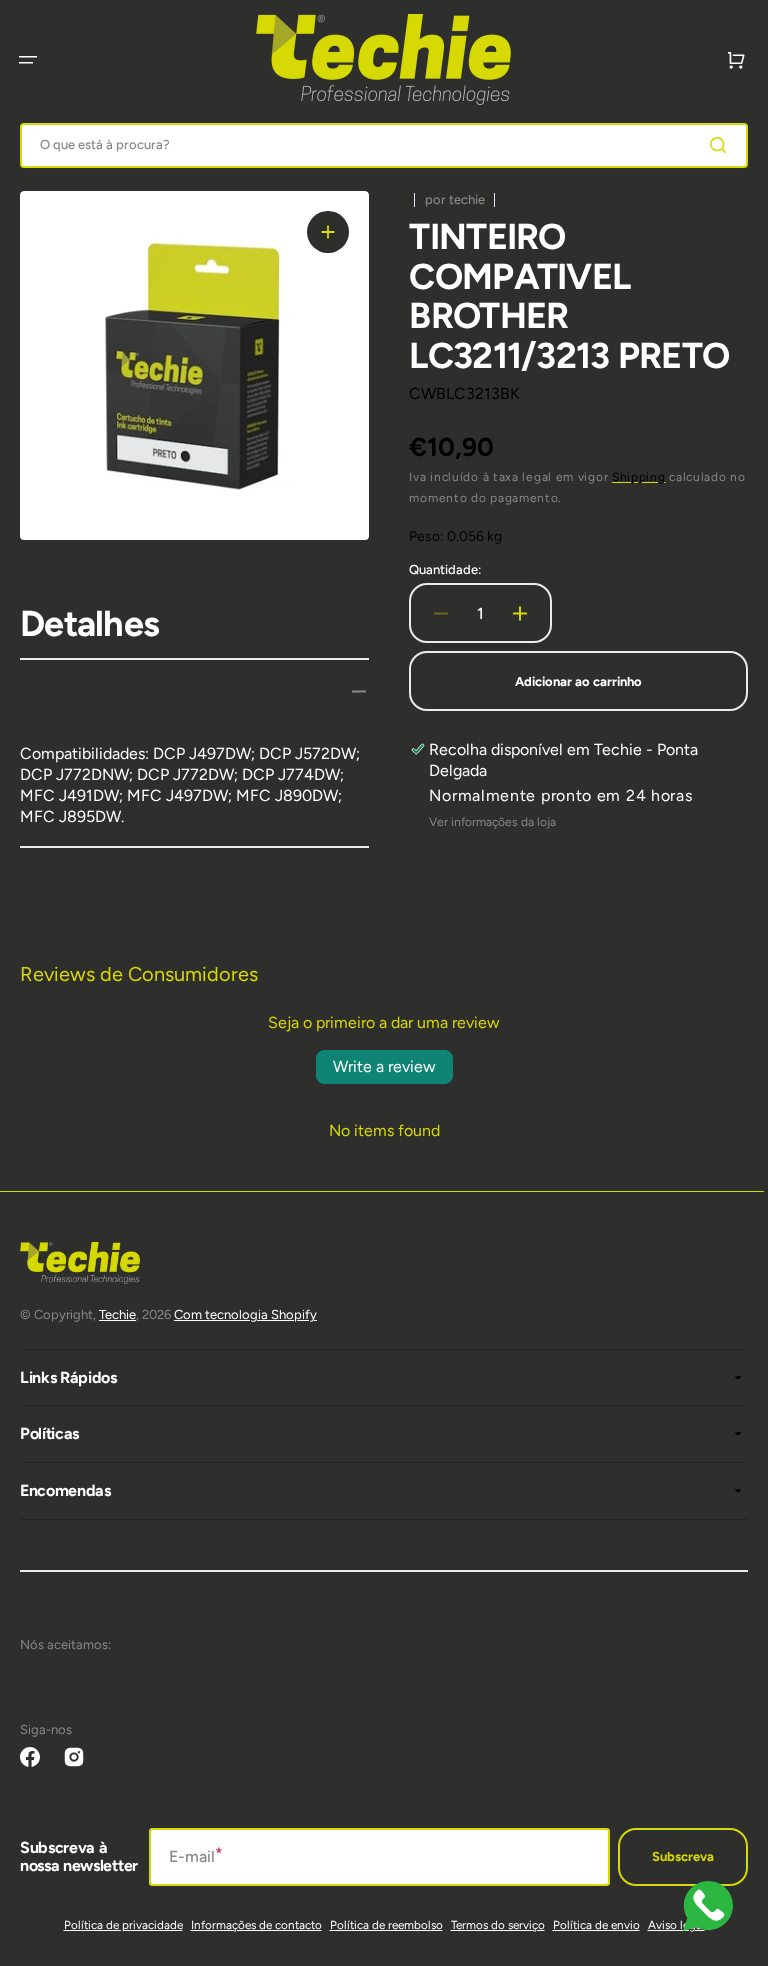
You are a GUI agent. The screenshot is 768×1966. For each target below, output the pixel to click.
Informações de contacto (248, 1925)
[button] (28, 60)
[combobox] (376, 145)
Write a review (376, 1066)
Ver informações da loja (485, 822)
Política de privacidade (115, 1925)
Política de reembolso (378, 1925)
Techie (117, 1314)
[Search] (707, 145)
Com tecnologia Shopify (245, 1314)
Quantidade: (438, 569)
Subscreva (668, 1856)
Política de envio (588, 1925)
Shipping (632, 477)
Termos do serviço (490, 1925)
